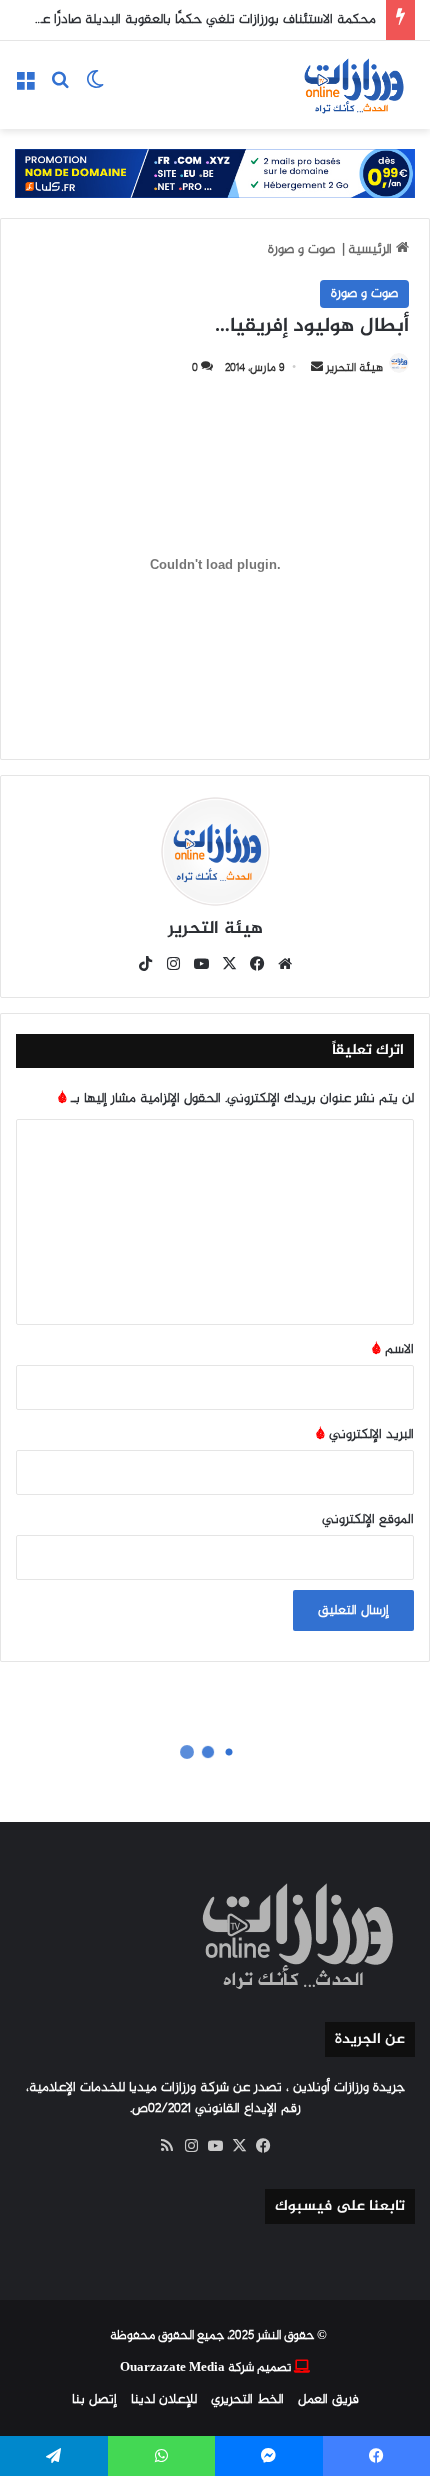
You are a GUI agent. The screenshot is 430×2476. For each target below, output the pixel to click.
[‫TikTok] (145, 964)
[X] (229, 964)
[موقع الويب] (285, 964)
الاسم (393, 1349)
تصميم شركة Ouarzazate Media (205, 2368)
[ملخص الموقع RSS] (167, 2146)
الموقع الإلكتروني (368, 1519)
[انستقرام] (173, 964)
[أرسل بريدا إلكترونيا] (317, 368)
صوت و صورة (301, 249)
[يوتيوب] (201, 964)
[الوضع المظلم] (95, 92)
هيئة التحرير (215, 929)
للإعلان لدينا (164, 2399)
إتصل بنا (94, 2399)
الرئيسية (372, 249)
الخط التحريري (247, 2399)
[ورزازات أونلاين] (352, 85)
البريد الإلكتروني (365, 1434)
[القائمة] (25, 92)
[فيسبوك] (257, 964)
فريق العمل (328, 2399)
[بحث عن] (60, 92)
